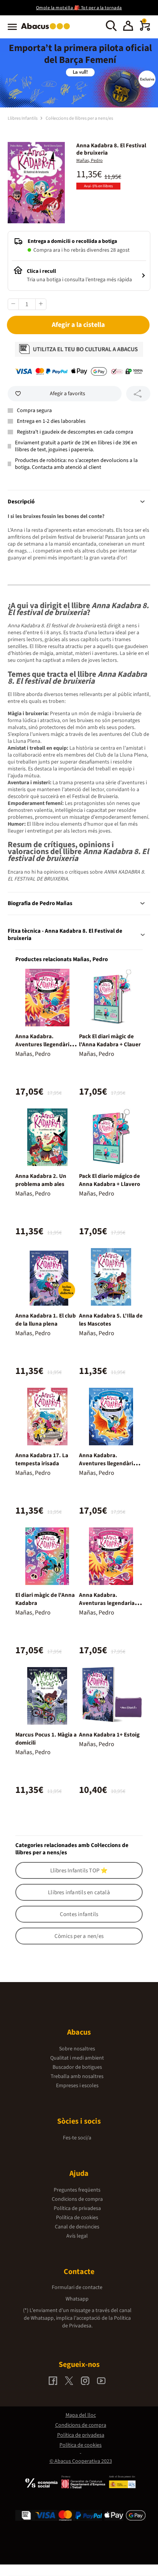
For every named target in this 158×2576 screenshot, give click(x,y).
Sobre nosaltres (77, 2049)
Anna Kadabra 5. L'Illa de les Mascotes (111, 1320)
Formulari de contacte (77, 2287)
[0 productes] (145, 29)
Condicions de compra (77, 2199)
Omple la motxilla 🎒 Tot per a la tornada (79, 8)
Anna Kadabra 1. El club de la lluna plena (46, 1320)
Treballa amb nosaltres (77, 2076)
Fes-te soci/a (77, 2138)
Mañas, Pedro (90, 161)
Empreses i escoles (77, 2086)
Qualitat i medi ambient (77, 2058)
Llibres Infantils (23, 118)
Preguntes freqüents (77, 2190)
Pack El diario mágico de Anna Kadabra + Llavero (109, 1180)
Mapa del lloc (81, 2415)
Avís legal (77, 2236)
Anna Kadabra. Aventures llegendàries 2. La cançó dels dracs (109, 1464)
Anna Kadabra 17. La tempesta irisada (42, 1460)
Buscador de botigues (77, 2067)
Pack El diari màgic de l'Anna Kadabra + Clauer (110, 1041)
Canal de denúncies (77, 2227)
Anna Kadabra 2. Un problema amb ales (41, 1180)
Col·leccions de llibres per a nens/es (79, 118)
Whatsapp (77, 2299)
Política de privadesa (77, 2208)
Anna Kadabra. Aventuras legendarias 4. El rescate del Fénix (108, 1603)
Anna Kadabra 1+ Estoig (109, 1735)
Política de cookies (77, 2218)
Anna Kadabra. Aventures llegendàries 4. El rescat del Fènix (45, 1045)
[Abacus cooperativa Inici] (47, 30)
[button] (128, 27)
